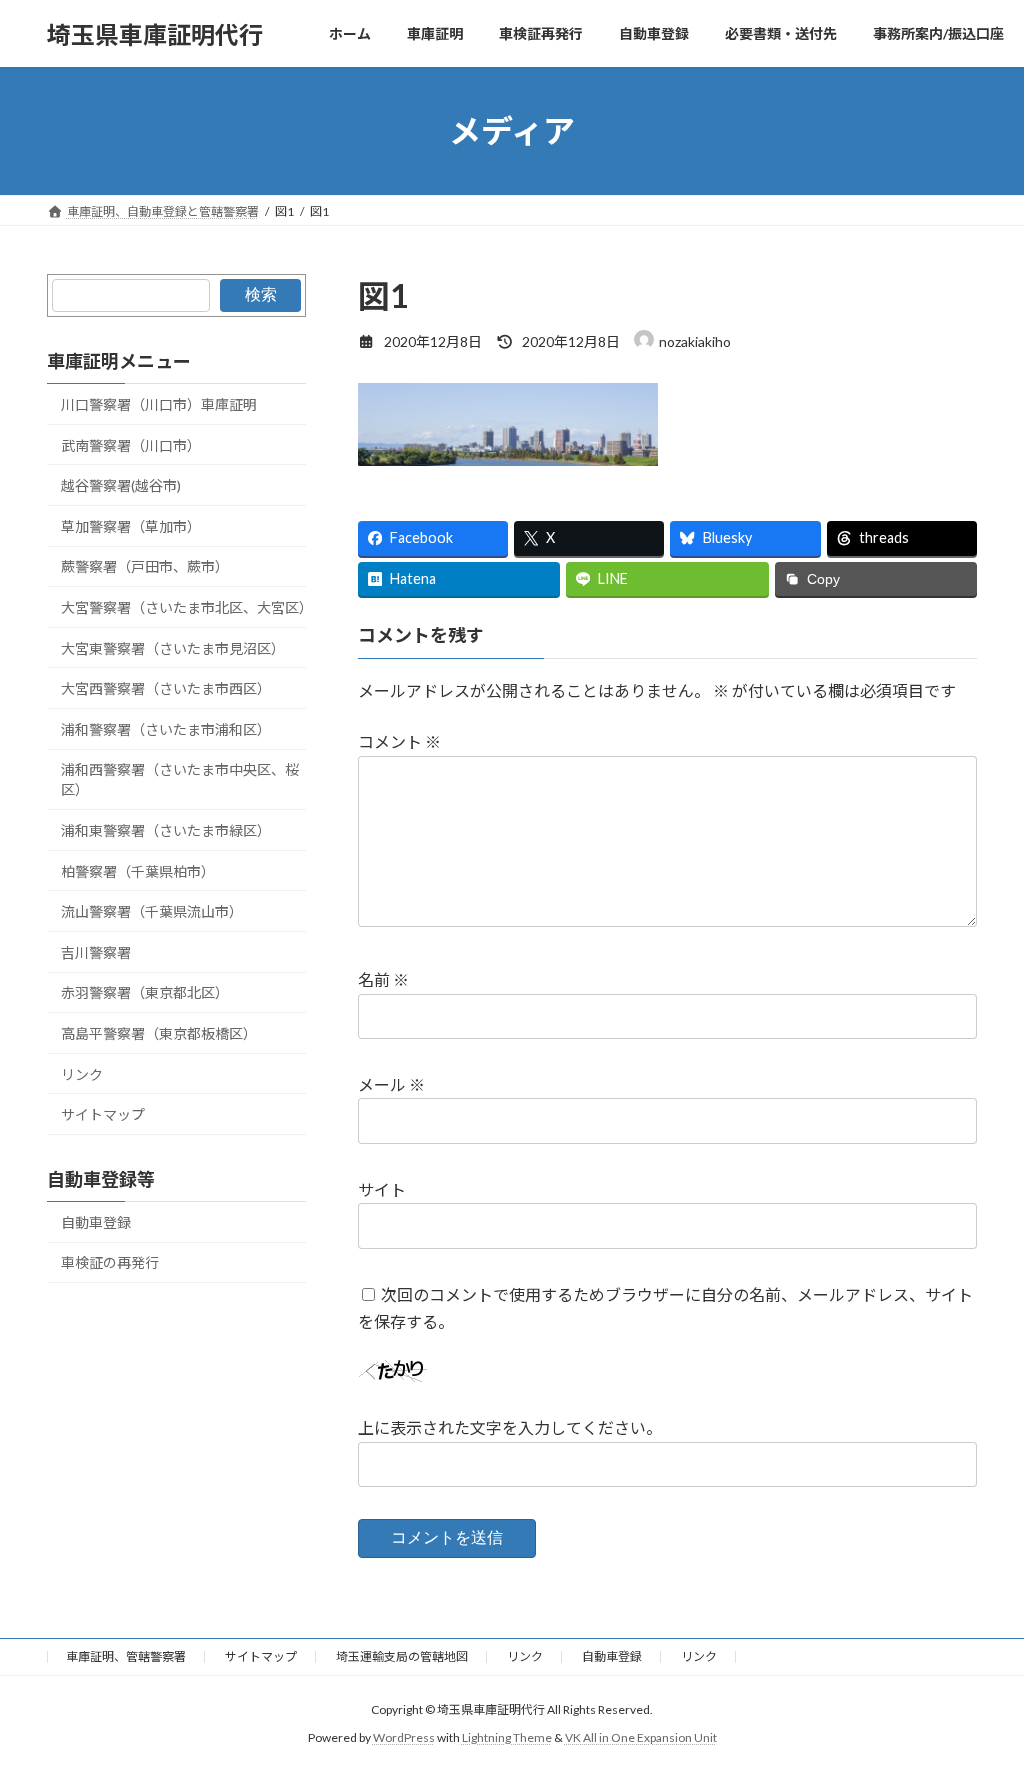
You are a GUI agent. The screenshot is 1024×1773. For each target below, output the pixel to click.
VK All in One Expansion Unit (641, 1738)
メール (391, 1084)
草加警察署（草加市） (131, 526)
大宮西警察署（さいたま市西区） (166, 688)
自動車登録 (96, 1222)
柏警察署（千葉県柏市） (138, 871)
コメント (399, 741)
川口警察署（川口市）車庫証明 (159, 404)
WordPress (404, 1738)
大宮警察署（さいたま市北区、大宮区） (183, 607)
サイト (382, 1189)
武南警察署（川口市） (131, 445)
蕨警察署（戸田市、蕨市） (145, 567)
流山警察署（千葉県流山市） (152, 911)
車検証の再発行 (110, 1263)
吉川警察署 (96, 952)
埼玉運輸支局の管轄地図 (402, 1656)
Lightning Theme (507, 1738)
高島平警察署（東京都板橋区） (159, 1033)
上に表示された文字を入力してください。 (510, 1427)
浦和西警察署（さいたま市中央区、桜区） (180, 780)
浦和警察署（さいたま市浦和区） (166, 729)
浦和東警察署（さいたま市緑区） (166, 830)
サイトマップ (103, 1114)
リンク (82, 1074)
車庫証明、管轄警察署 (126, 1656)
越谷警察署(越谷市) (121, 485)
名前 (383, 979)
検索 (261, 294)
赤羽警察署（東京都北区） (145, 993)
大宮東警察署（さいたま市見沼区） (173, 648)
